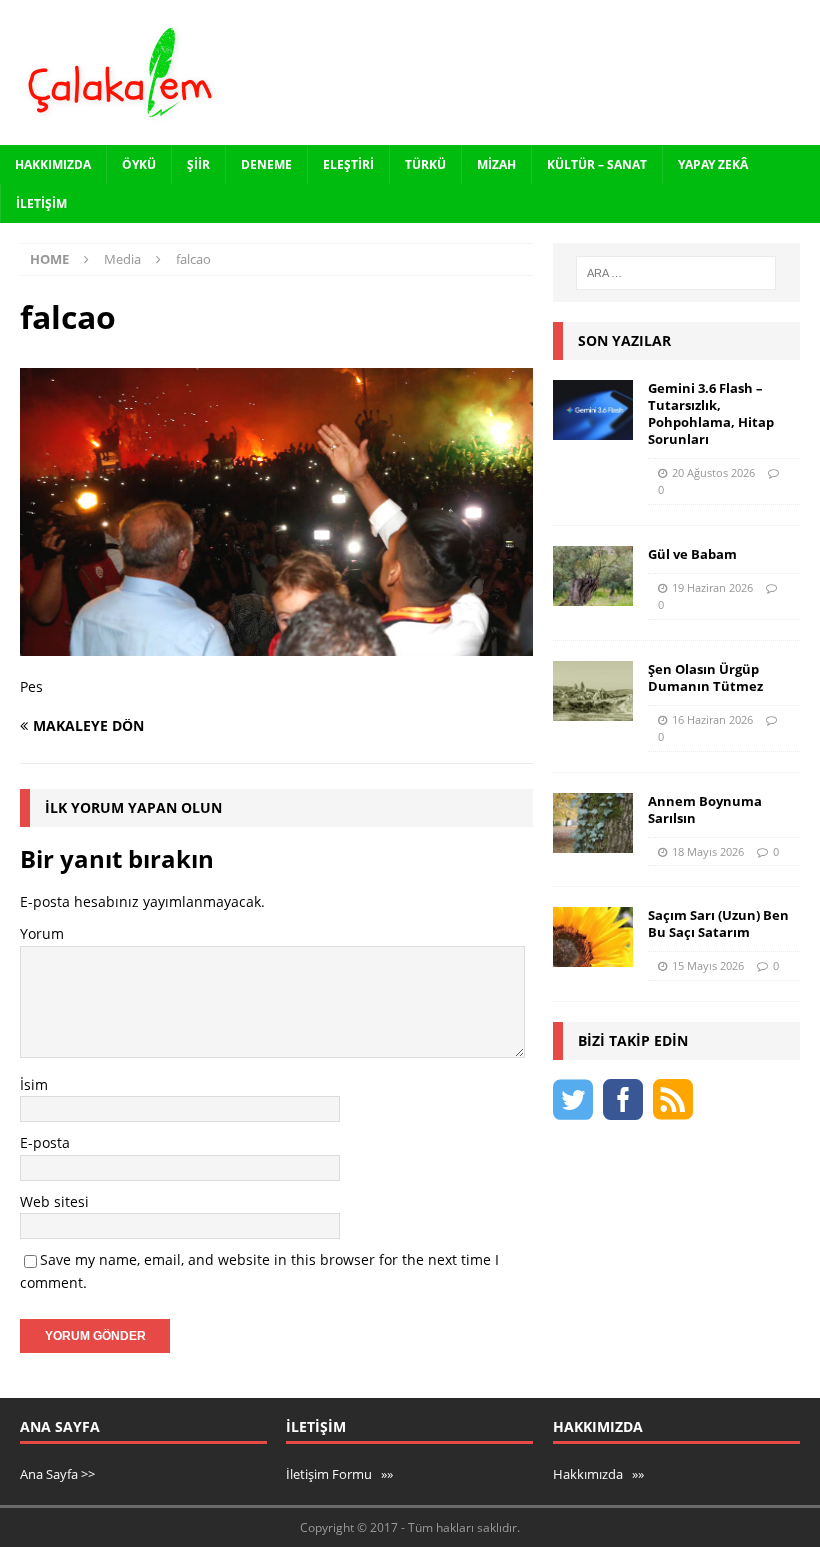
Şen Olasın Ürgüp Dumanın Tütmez (705, 677)
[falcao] (276, 644)
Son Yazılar (624, 340)
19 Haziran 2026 (712, 587)
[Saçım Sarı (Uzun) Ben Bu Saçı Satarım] (593, 937)
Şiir (198, 164)
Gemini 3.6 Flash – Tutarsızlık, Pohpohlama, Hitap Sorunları (711, 413)
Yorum (42, 933)
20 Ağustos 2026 (713, 472)
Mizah (496, 164)
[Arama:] (676, 273)
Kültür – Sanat (597, 164)
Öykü (139, 164)
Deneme (266, 164)
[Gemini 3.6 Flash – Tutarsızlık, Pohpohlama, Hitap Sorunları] (593, 410)
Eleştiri (348, 164)
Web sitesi (54, 1201)
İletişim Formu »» (339, 1474)
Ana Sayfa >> (57, 1474)
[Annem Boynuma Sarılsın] (593, 823)
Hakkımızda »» (598, 1474)
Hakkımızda (53, 164)
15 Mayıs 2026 (708, 965)
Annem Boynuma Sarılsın (705, 809)
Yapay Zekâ (713, 164)
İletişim (41, 203)
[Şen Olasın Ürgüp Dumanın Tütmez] (593, 691)
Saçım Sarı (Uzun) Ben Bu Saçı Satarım (718, 923)
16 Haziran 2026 (712, 719)
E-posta (45, 1142)
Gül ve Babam (692, 554)
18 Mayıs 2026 (708, 851)
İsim (34, 1084)
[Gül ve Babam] (593, 576)
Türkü (425, 164)
